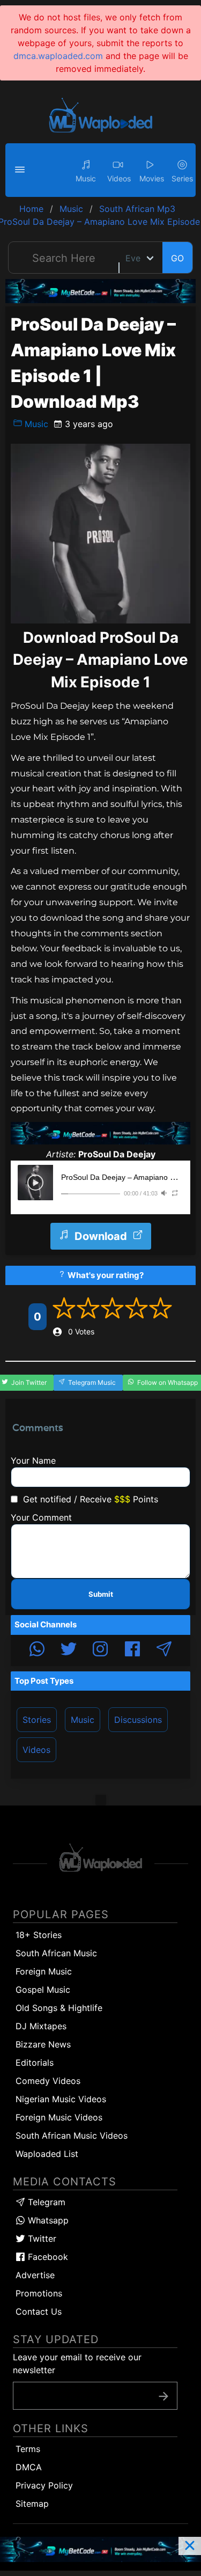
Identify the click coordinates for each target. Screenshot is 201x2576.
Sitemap (32, 2504)
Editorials (35, 2063)
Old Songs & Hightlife (59, 2008)
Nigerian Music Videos (61, 2099)
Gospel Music (43, 1990)
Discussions (138, 1720)
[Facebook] (132, 1650)
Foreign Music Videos (59, 2117)
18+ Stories (39, 1935)
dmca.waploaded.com (58, 56)
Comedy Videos (48, 2081)
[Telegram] (164, 1650)
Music (35, 424)
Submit (101, 1594)
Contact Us (39, 2311)
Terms (28, 2449)
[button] (21, 170)
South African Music (56, 1953)
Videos (36, 1750)
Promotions (39, 2293)
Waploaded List (47, 2154)
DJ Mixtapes (41, 2026)
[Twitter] (69, 1650)
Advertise (35, 2275)
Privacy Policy (44, 2485)
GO (177, 258)
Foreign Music (44, 1971)
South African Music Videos (72, 2135)
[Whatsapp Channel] (37, 1650)
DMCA (29, 2467)
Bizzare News (43, 2044)
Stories (37, 1720)
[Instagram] (100, 1650)
